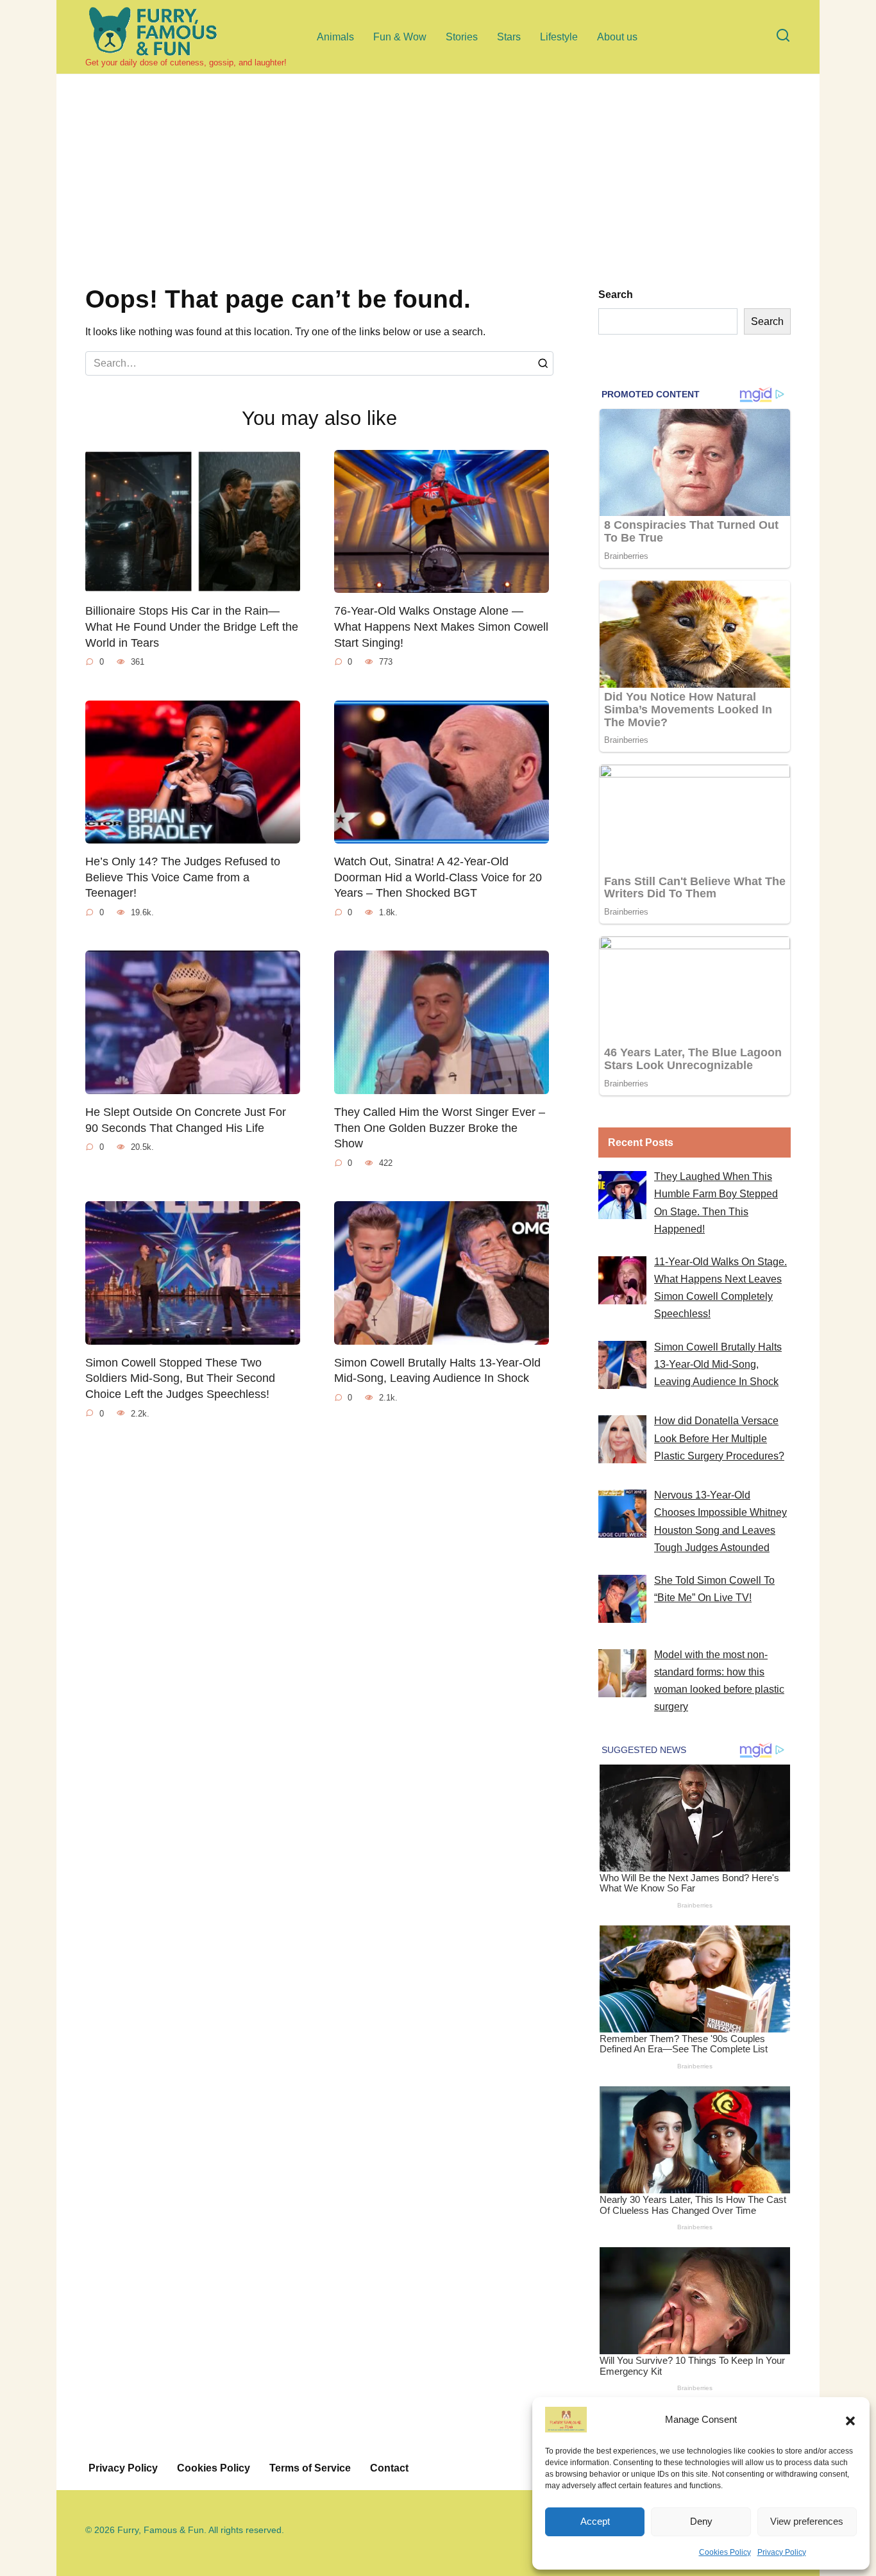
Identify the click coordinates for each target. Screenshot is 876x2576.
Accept (595, 2521)
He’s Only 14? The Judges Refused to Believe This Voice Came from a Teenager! (183, 877)
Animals (335, 37)
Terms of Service (310, 2468)
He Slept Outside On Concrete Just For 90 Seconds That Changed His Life (186, 1120)
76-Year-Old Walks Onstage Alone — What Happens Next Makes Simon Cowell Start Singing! (441, 627)
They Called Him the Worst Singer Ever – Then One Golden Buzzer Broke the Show (440, 1128)
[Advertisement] (438, 190)
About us (617, 37)
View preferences (807, 2521)
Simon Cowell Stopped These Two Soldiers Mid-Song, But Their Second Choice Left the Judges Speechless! (180, 1378)
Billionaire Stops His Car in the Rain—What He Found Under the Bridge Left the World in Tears (192, 627)
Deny (701, 2521)
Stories (462, 37)
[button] (850, 2420)
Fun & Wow (400, 37)
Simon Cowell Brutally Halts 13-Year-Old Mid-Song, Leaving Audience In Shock (437, 1371)
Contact (389, 2468)
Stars (509, 37)
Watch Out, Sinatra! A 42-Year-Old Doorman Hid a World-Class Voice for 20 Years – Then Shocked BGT (438, 877)
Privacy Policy (782, 2552)
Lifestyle (559, 37)
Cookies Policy (725, 2552)
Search (616, 295)
